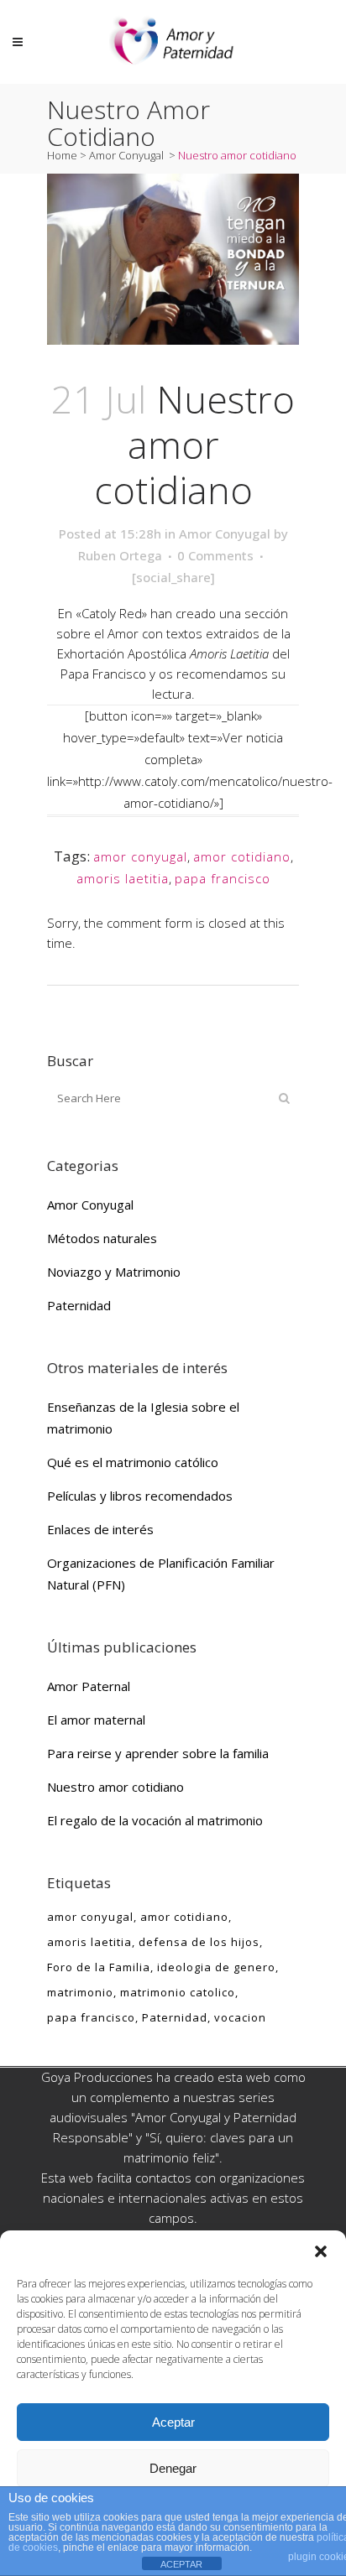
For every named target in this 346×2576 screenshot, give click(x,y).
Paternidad (79, 1305)
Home (62, 155)
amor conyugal (140, 856)
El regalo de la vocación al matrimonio (155, 1820)
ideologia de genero (216, 1967)
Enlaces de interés (100, 1529)
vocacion (240, 2017)
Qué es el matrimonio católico (133, 1462)
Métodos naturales (102, 1238)
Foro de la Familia (99, 1967)
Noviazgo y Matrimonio (114, 1272)
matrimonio (80, 1992)
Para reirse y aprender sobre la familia (158, 1753)
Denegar (173, 2468)
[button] (321, 2251)
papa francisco (223, 878)
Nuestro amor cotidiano (115, 1787)
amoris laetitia (123, 878)
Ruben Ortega (120, 555)
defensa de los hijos (199, 1942)
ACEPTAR (181, 2564)
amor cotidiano (242, 856)
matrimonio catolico (178, 1992)
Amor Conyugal (126, 155)
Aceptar (173, 2422)
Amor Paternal (89, 1686)
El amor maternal (96, 1720)
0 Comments (215, 555)
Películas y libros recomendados (140, 1496)
